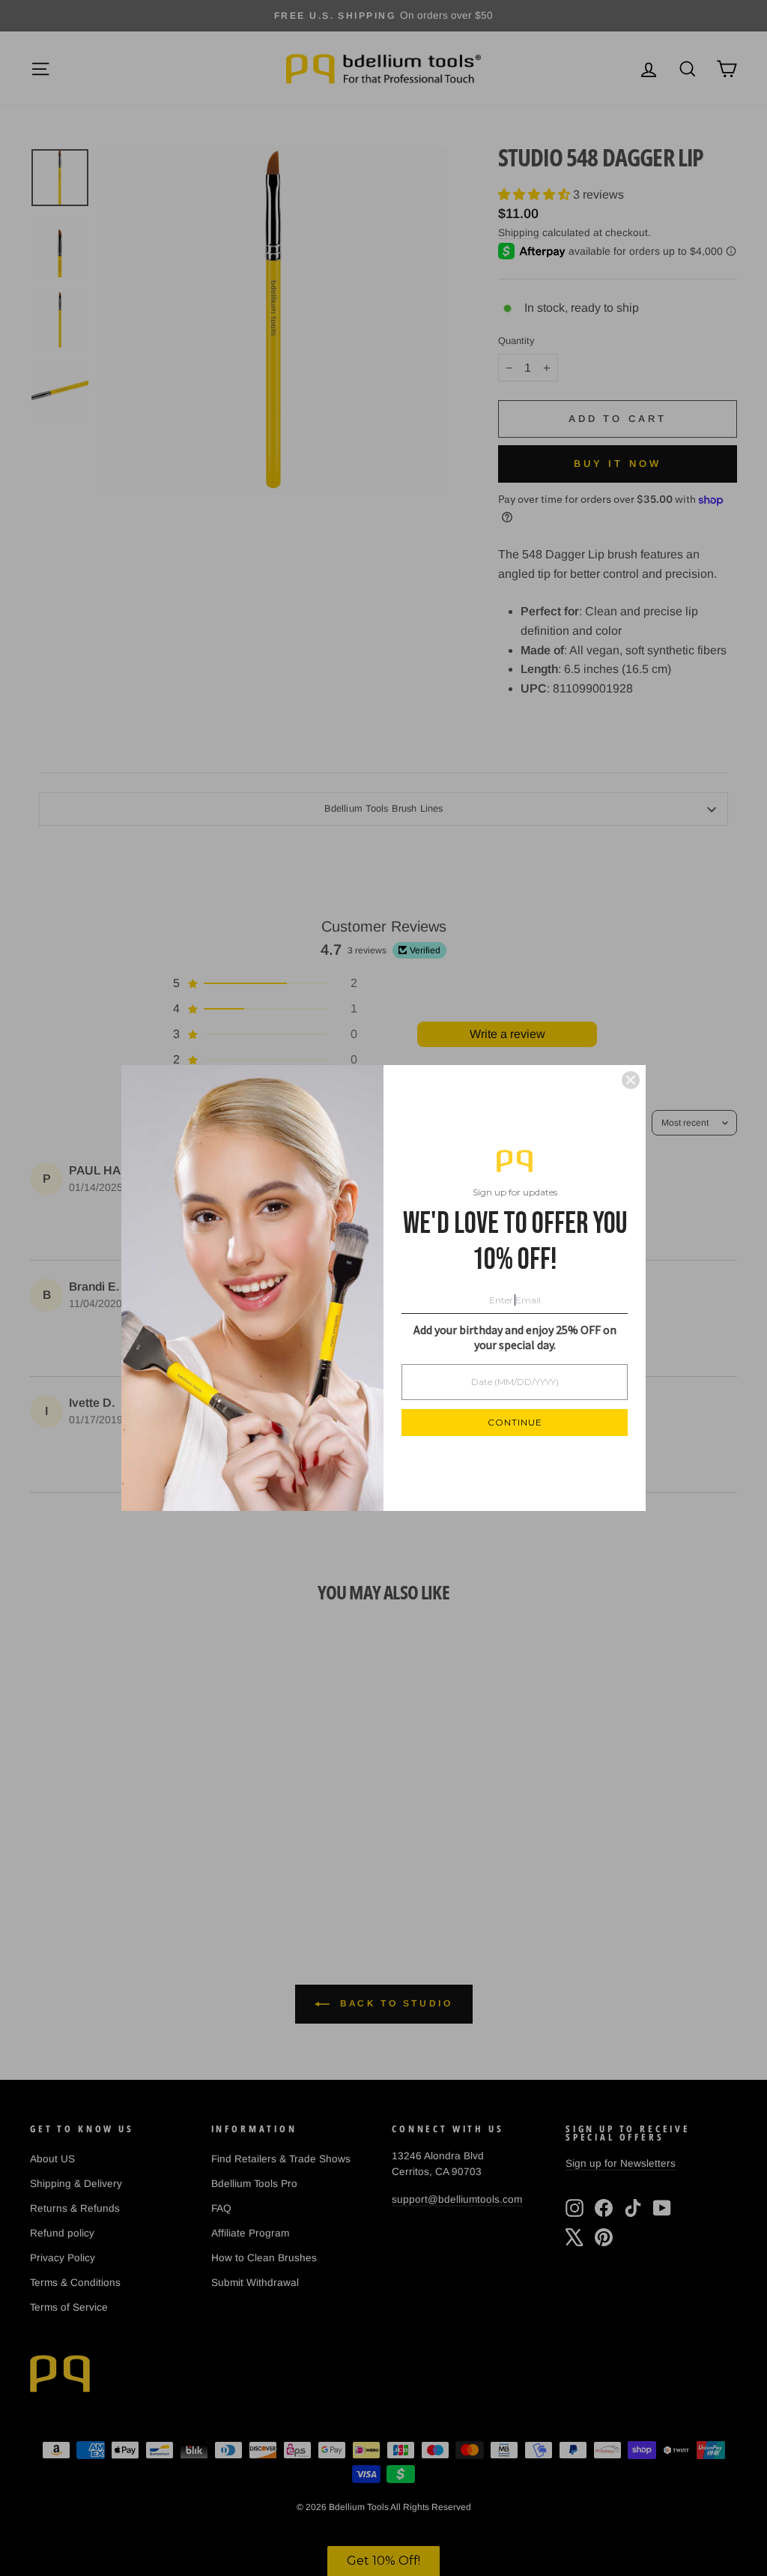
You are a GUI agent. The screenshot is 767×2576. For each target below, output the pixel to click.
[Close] (631, 1080)
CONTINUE (515, 1422)
